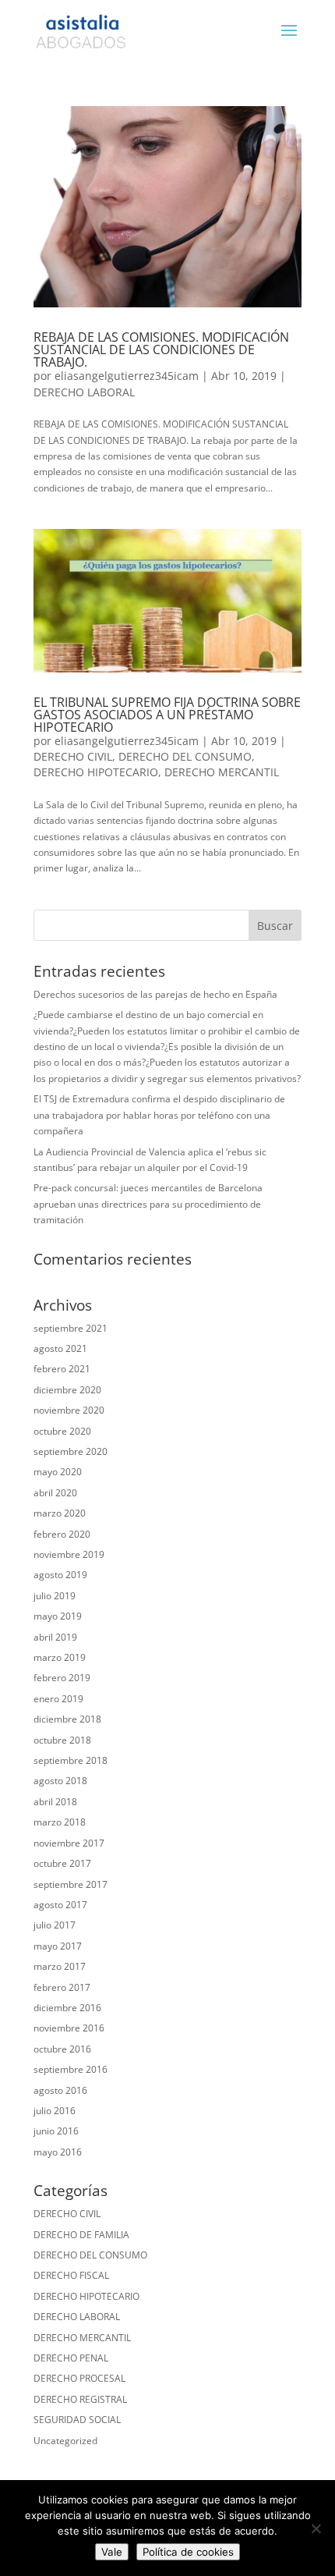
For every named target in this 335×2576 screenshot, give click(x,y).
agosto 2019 (60, 1575)
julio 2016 (55, 2111)
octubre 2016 (62, 2049)
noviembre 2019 (69, 1554)
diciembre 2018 (67, 1719)
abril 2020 (55, 1493)
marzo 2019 (60, 1657)
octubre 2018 (62, 1740)
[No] (316, 2528)
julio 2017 (55, 1925)
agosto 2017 (60, 1905)
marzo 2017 (60, 1966)
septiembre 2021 (71, 1328)
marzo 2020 (60, 1513)
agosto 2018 (60, 1781)
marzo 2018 (60, 1822)
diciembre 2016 (67, 2008)
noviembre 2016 (69, 2028)
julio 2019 (55, 1596)
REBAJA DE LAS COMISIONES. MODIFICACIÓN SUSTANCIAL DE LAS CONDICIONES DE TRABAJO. (161, 349)
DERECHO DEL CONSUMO (185, 756)
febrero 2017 (62, 1987)
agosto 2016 (60, 2090)
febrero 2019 (62, 1678)
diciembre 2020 (67, 1390)
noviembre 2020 (69, 1410)
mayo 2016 (58, 2152)
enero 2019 (58, 1699)
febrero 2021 (62, 1369)
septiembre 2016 (71, 2069)
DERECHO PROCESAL (79, 2378)
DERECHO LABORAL (84, 392)
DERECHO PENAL (71, 2358)
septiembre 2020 (71, 1451)
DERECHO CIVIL (73, 756)
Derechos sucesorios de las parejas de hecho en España (155, 994)
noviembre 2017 (69, 1843)
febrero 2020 (62, 1534)
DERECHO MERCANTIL (222, 772)
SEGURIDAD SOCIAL (77, 2420)
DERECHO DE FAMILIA (81, 2235)
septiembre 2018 (71, 1760)
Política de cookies (188, 2552)
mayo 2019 (58, 1616)
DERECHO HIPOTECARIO (96, 772)
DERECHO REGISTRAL (80, 2399)
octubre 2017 (62, 1863)
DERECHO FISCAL (71, 2275)
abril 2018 (55, 1802)
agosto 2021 (60, 1348)
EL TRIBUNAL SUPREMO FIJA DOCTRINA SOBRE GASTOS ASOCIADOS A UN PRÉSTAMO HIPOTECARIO (167, 715)
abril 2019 (55, 1637)
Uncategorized (65, 2441)
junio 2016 (56, 2131)
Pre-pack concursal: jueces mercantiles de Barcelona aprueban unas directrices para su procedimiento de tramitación (148, 1204)
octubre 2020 (62, 1431)
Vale (112, 2552)
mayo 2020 (58, 1472)
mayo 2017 (58, 1946)
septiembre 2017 (71, 1884)
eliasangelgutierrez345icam (127, 376)
